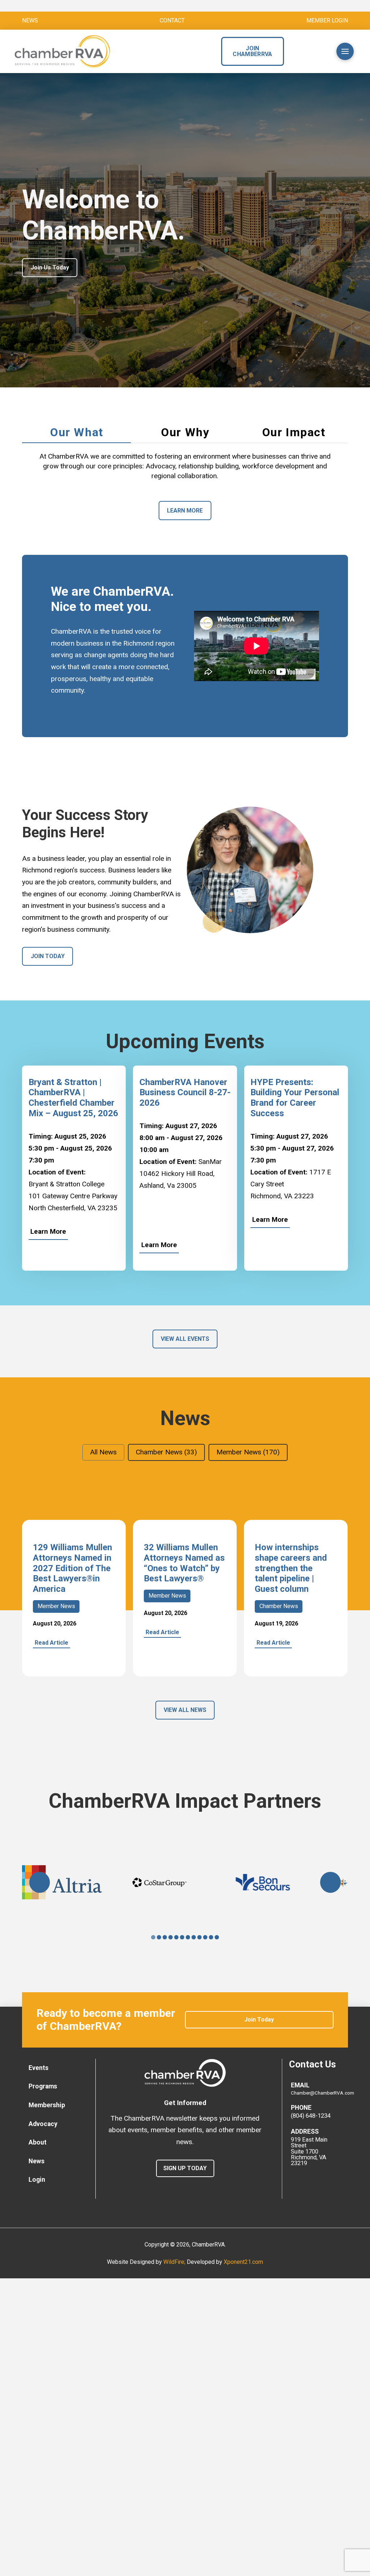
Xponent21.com (243, 2262)
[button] (316, 51)
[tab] (76, 433)
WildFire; (175, 2262)
